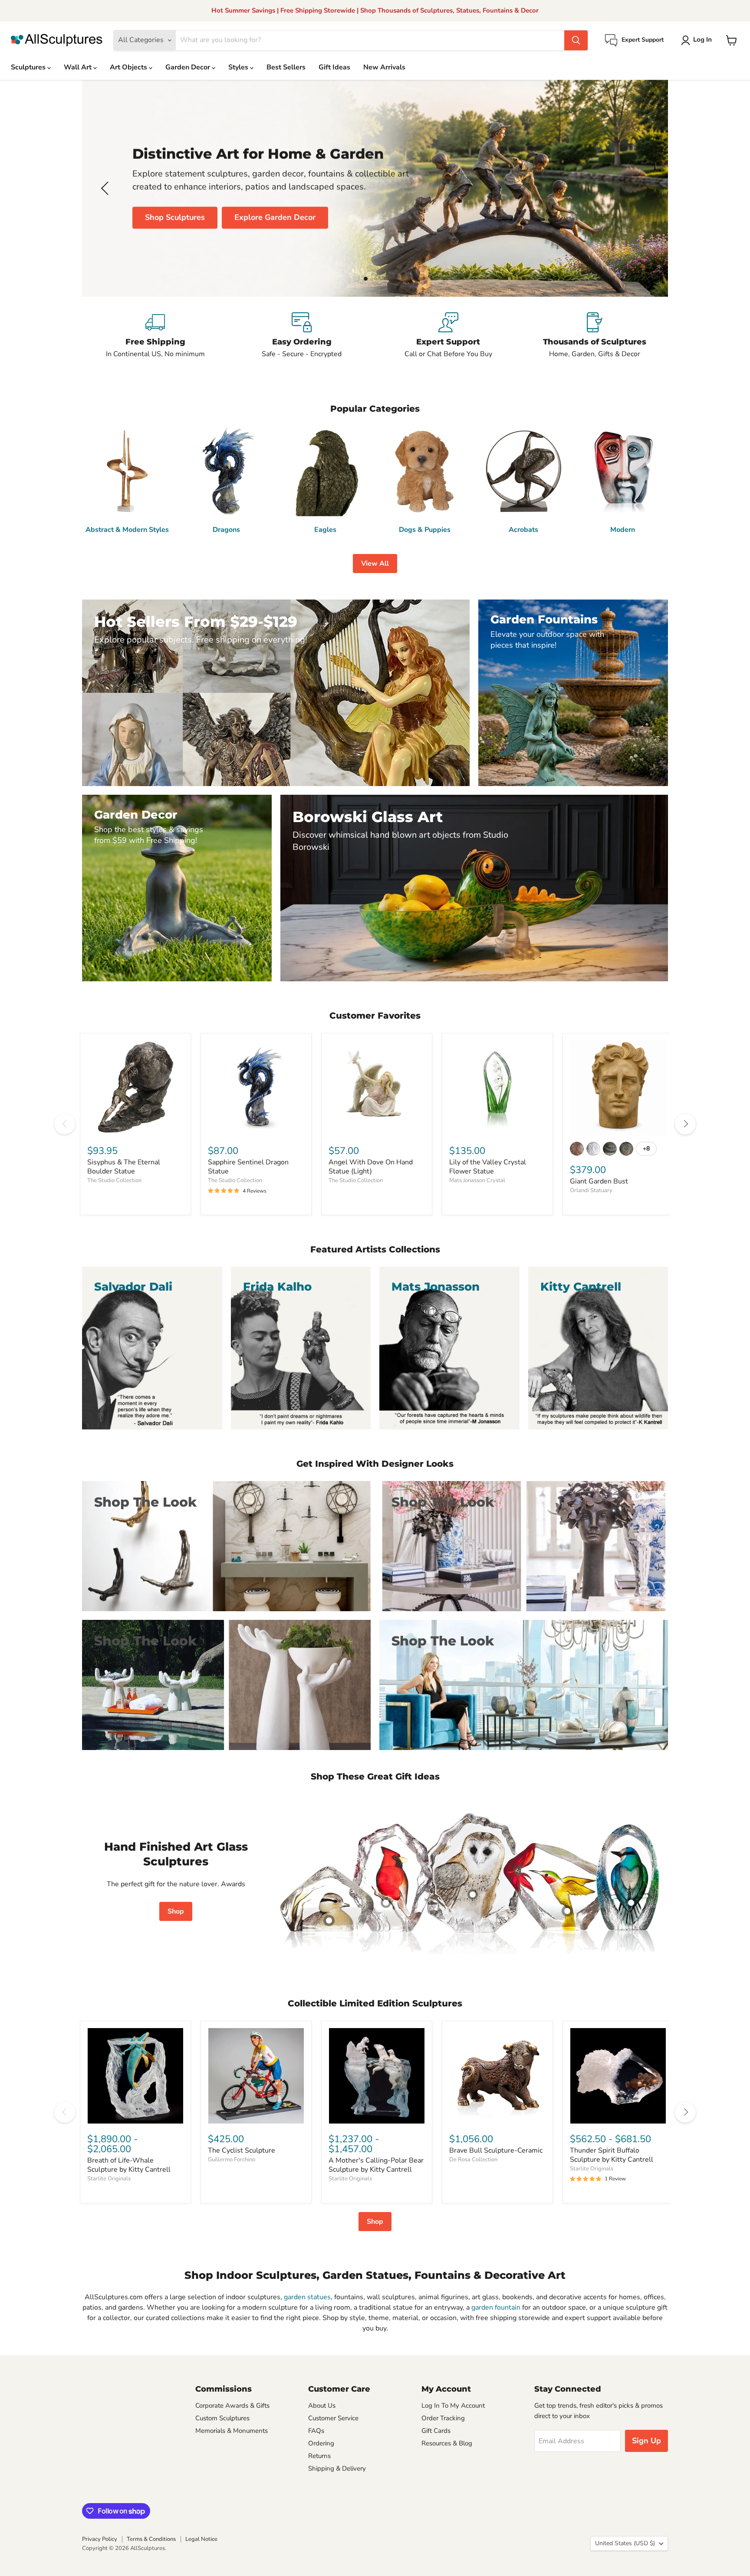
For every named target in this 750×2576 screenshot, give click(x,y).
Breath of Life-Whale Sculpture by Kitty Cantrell (129, 2165)
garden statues (307, 2297)
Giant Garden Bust (599, 1181)
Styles (239, 67)
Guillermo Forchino (232, 2160)
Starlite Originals (109, 2179)
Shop (176, 1911)
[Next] (685, 1124)
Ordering (321, 2443)
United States (625, 2543)
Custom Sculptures (222, 2418)
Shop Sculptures (175, 217)
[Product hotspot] (386, 1903)
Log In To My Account (453, 2406)
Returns (319, 2456)
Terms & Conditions (151, 2539)
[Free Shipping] (155, 336)
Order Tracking (443, 2418)
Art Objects (129, 67)
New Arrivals (384, 67)
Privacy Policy (100, 2539)
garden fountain (496, 2307)
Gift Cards (436, 2431)
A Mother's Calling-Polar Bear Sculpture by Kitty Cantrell (376, 2165)
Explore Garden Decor (275, 217)
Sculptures (29, 67)
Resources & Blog (447, 2443)
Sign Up (646, 2441)
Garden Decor (189, 67)
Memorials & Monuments (232, 2431)
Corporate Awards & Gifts (232, 2406)
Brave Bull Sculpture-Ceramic (496, 2150)
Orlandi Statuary (591, 1190)
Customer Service (333, 2418)
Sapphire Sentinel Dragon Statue (248, 1167)
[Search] (576, 40)
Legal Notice (201, 2539)
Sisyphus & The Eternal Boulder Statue (124, 1167)
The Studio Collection (114, 1180)
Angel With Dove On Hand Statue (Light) (371, 1167)
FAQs (316, 2431)
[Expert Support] (448, 336)
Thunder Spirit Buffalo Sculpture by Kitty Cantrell (612, 2155)
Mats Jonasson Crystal (477, 1180)
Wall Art (79, 67)
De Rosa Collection (473, 2160)
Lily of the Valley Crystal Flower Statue (488, 1167)
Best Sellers (286, 67)
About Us (322, 2406)
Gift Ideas (334, 67)
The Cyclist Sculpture (242, 2150)
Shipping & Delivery (337, 2468)
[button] (698, 40)
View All (375, 564)
